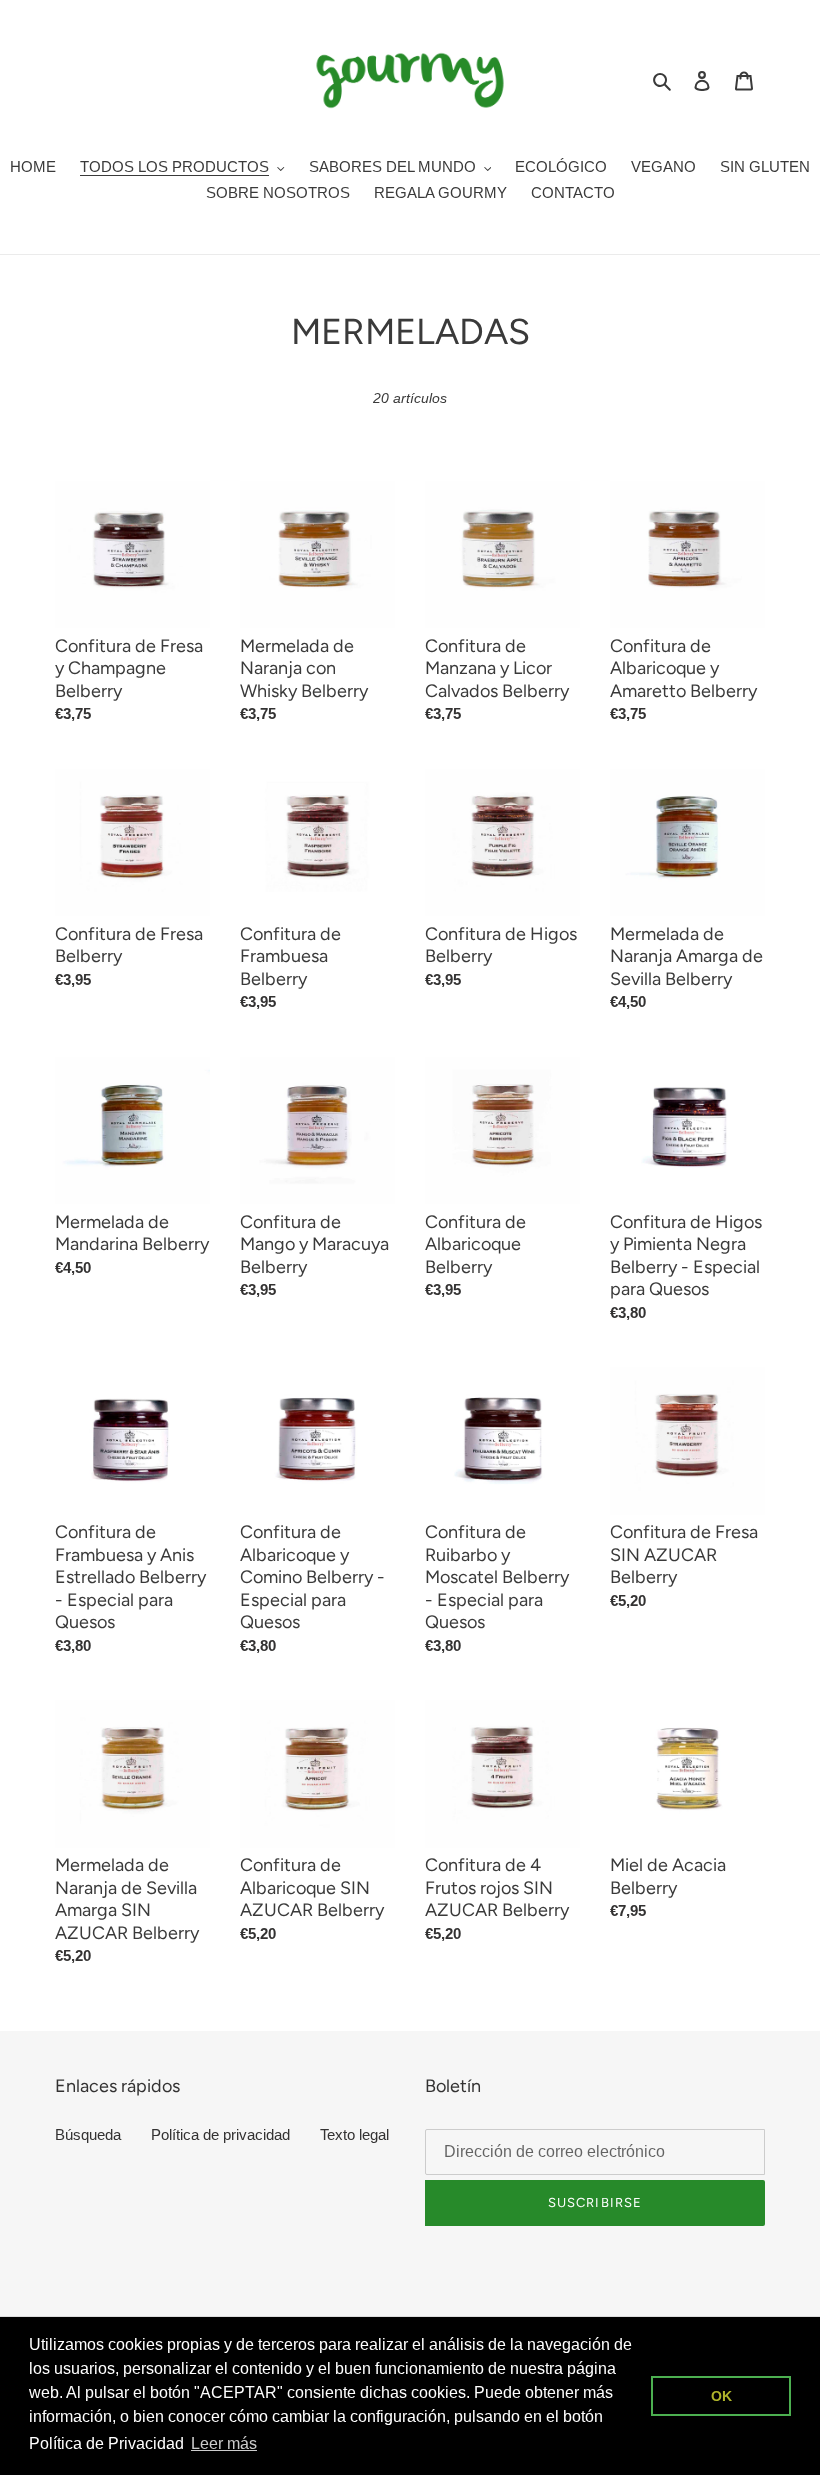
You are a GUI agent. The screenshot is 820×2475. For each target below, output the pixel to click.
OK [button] (721, 2396)
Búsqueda (88, 2134)
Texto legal (354, 2134)
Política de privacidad (220, 2134)
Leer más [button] (224, 2443)
